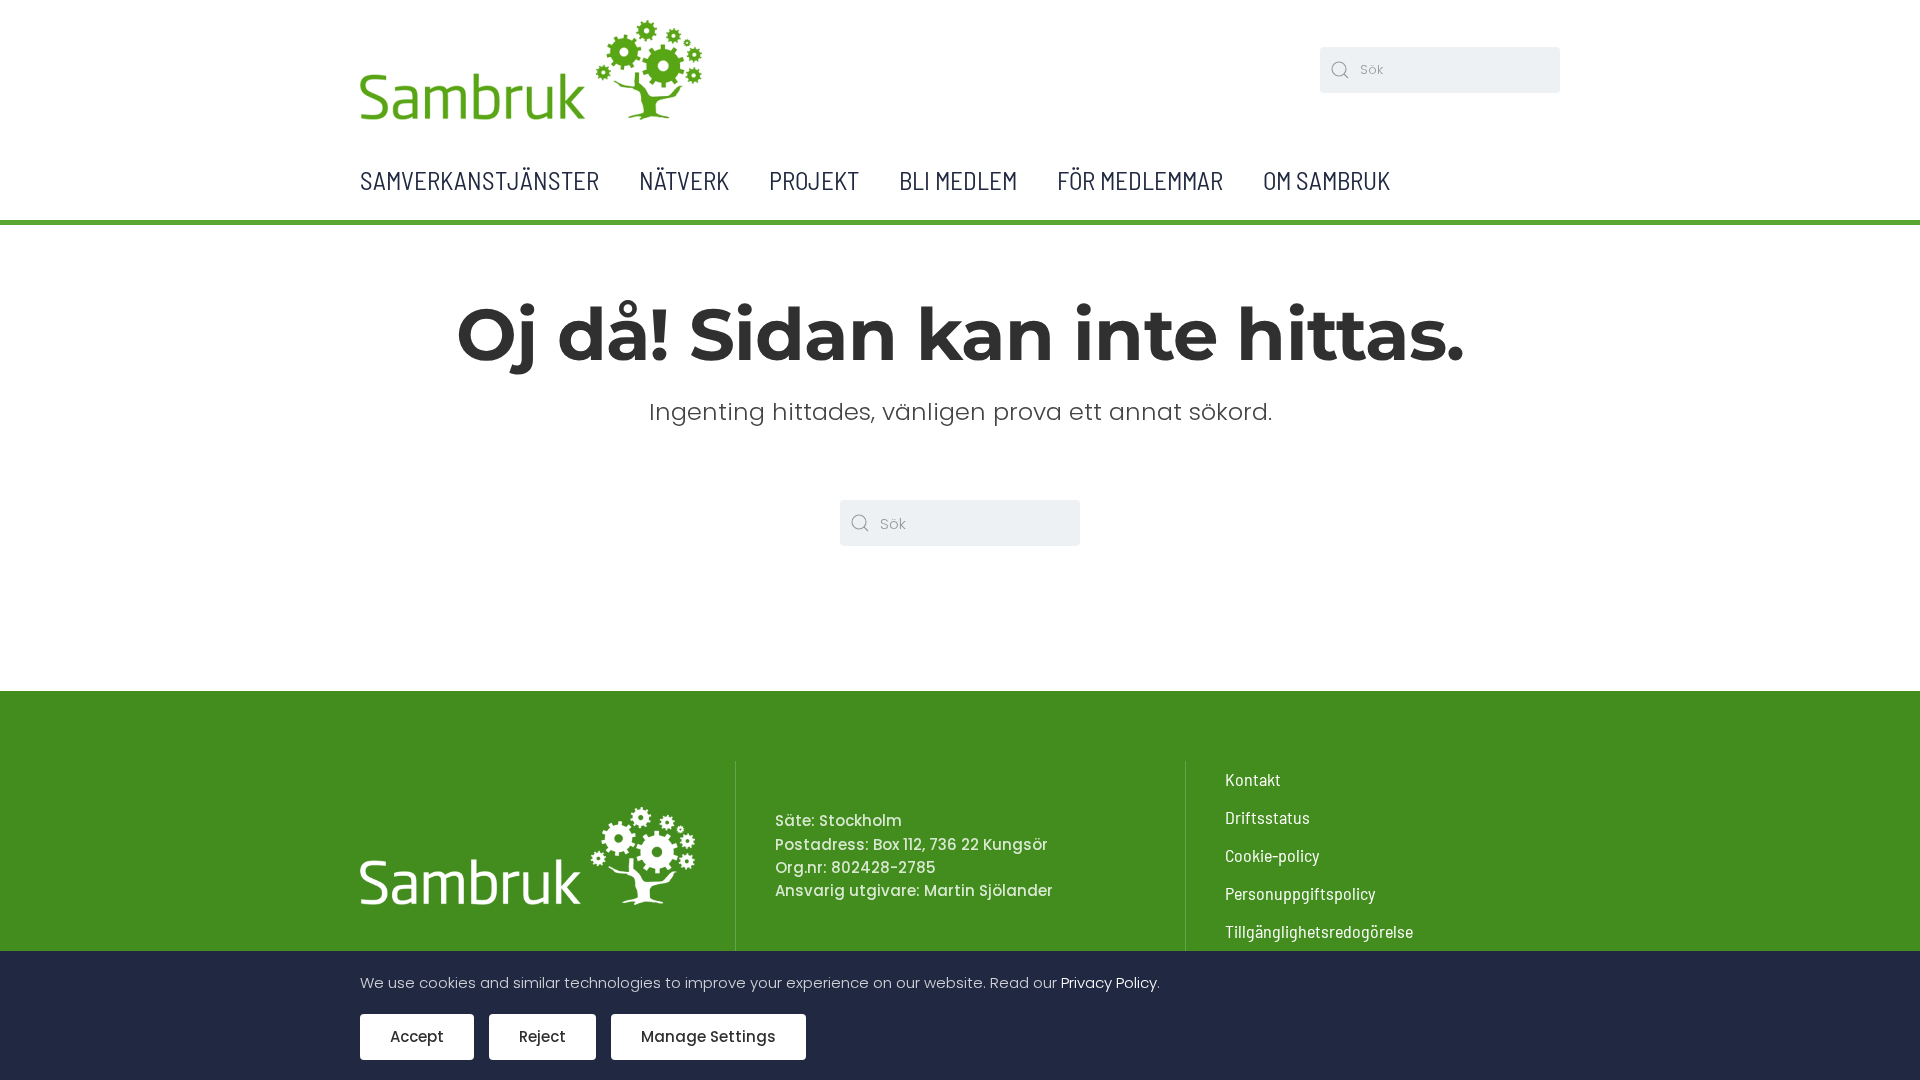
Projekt (814, 180)
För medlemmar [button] (1140, 180)
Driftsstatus (1267, 817)
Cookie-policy (1272, 855)
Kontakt (1253, 779)
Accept (417, 1036)
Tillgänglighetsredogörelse (1319, 931)
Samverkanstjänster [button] (479, 180)
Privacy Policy (1109, 982)
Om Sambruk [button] (1326, 180)
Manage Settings (708, 1036)
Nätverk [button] (684, 180)
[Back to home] (531, 70)
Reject (542, 1036)
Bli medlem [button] (958, 180)
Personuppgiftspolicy (1300, 893)
